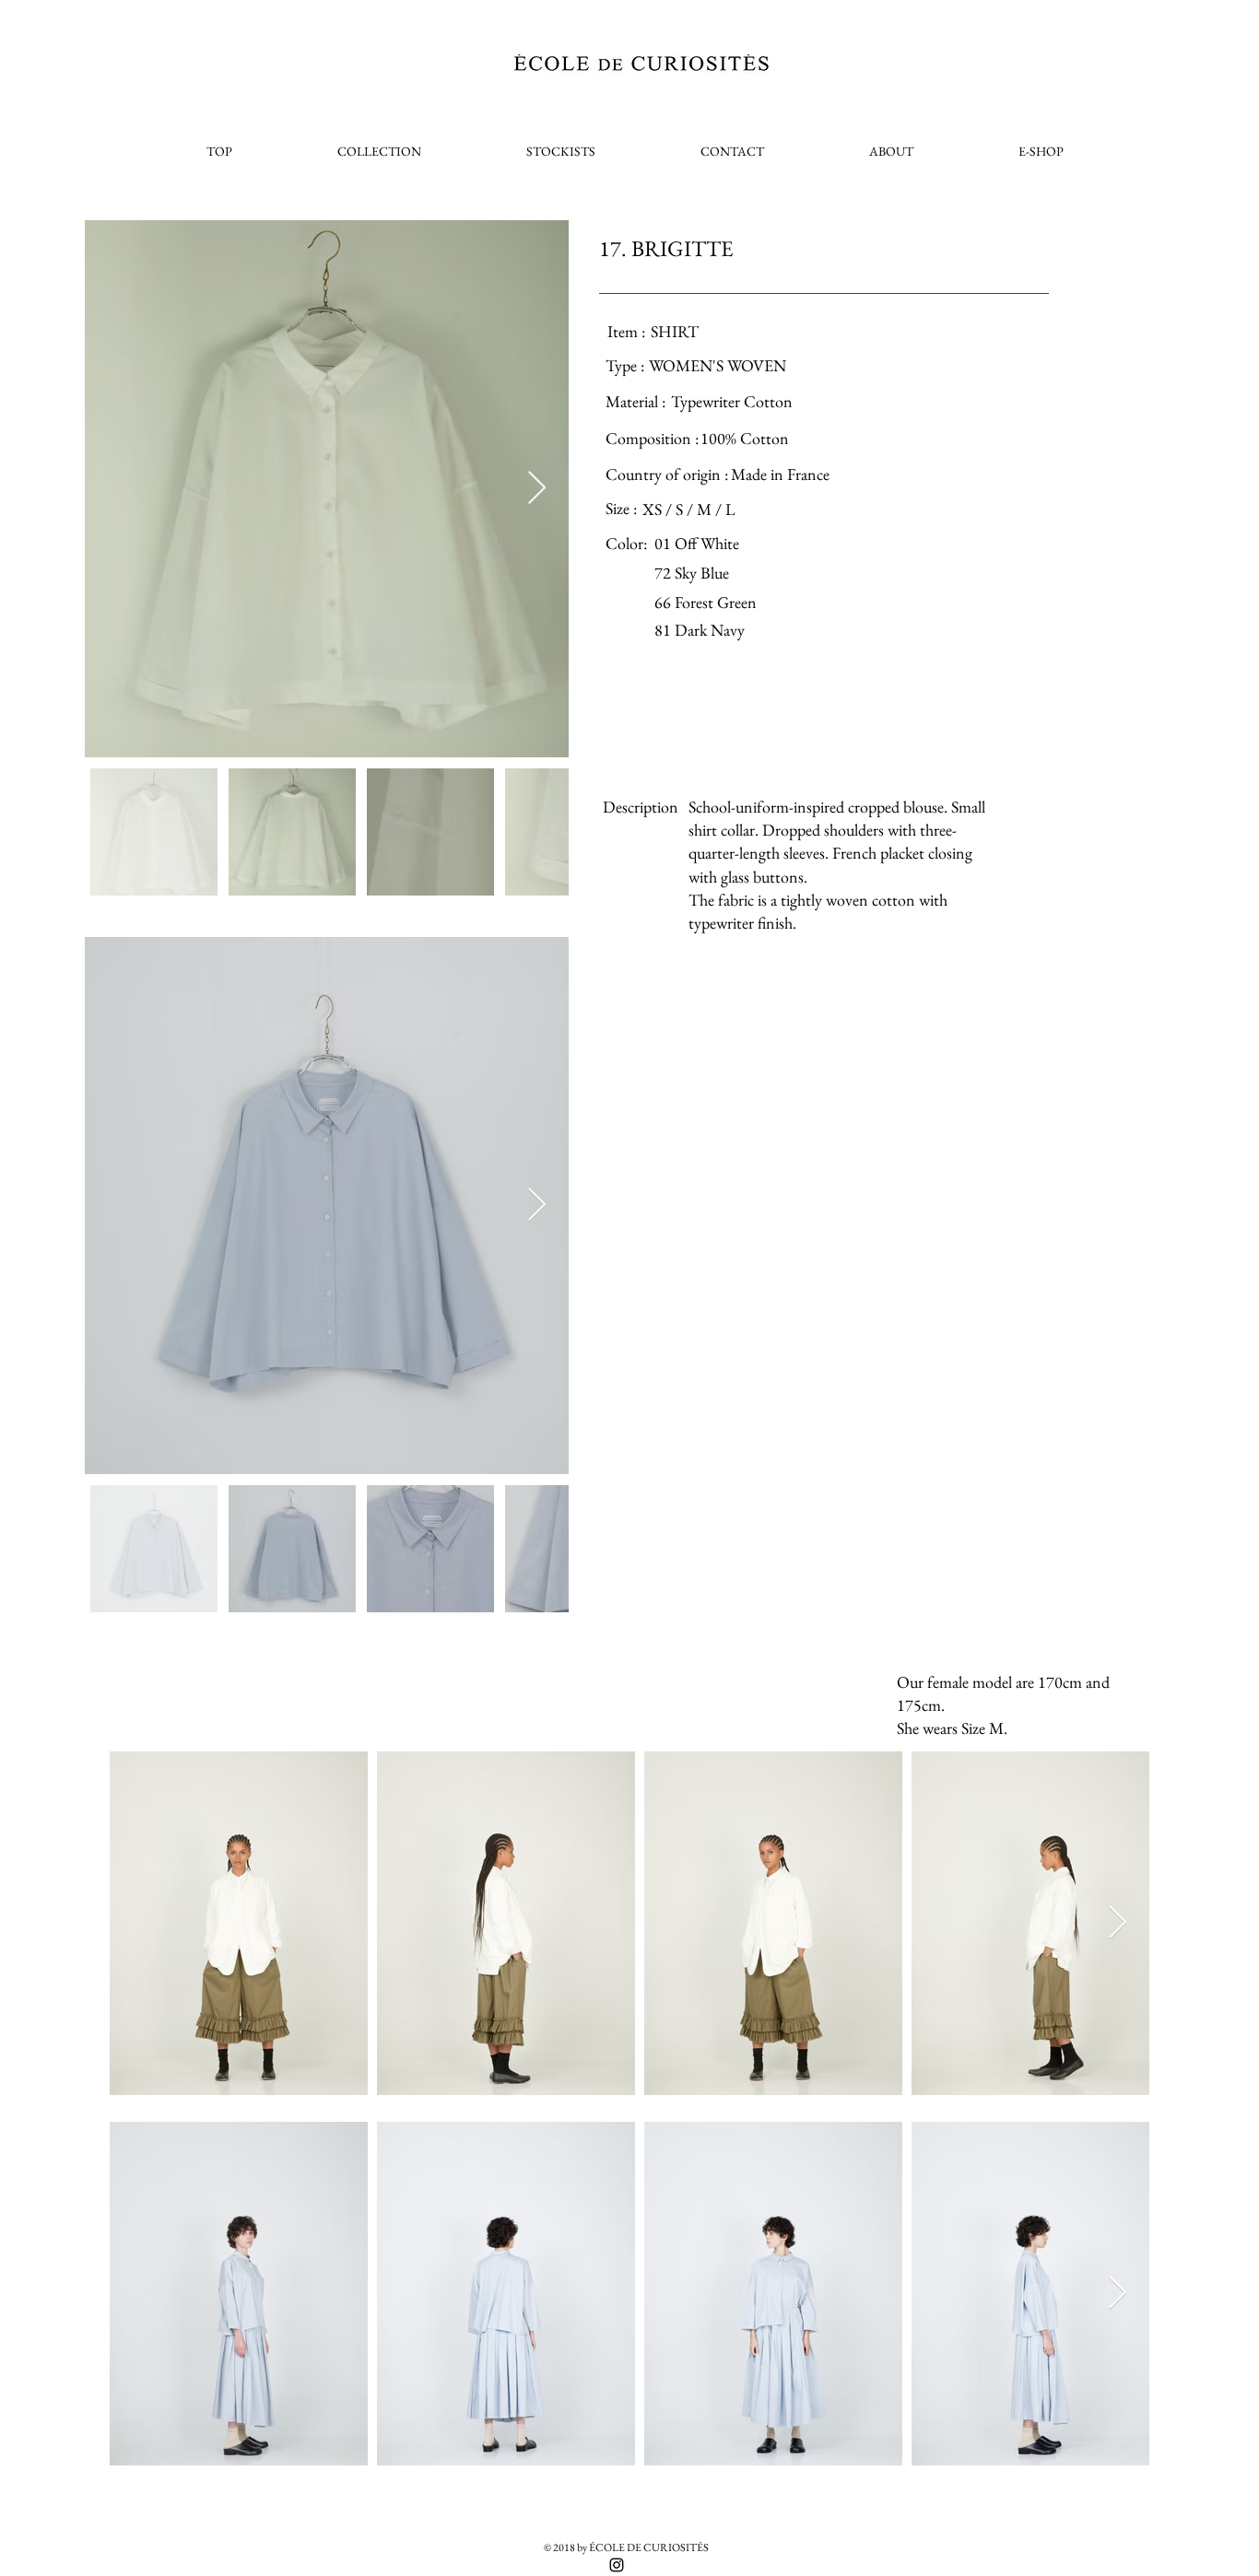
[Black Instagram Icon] (617, 2565)
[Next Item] (537, 489)
